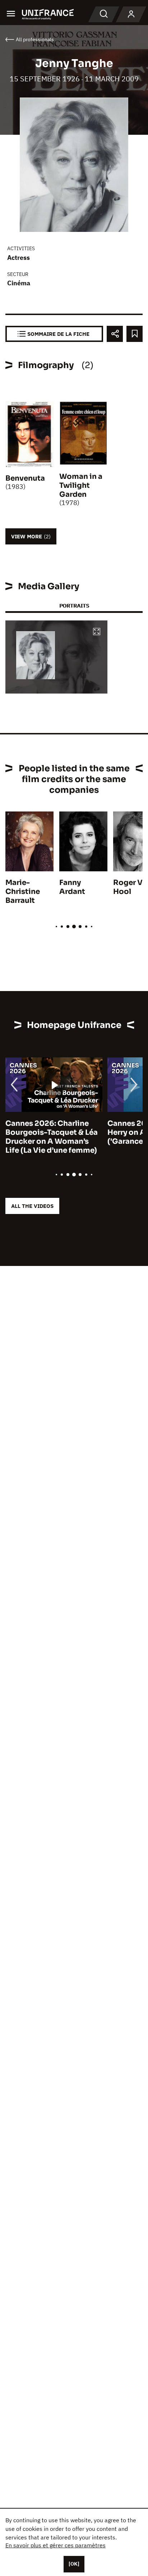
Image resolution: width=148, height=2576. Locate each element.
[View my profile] (131, 14)
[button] (97, 632)
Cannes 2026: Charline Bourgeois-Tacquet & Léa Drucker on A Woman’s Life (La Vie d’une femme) (52, 1137)
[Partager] (115, 334)
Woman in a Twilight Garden (81, 485)
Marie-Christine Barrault (23, 892)
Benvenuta (25, 478)
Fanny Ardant (72, 887)
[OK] (74, 2564)
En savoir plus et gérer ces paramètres (55, 2545)
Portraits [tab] (74, 606)
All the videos (32, 1206)
